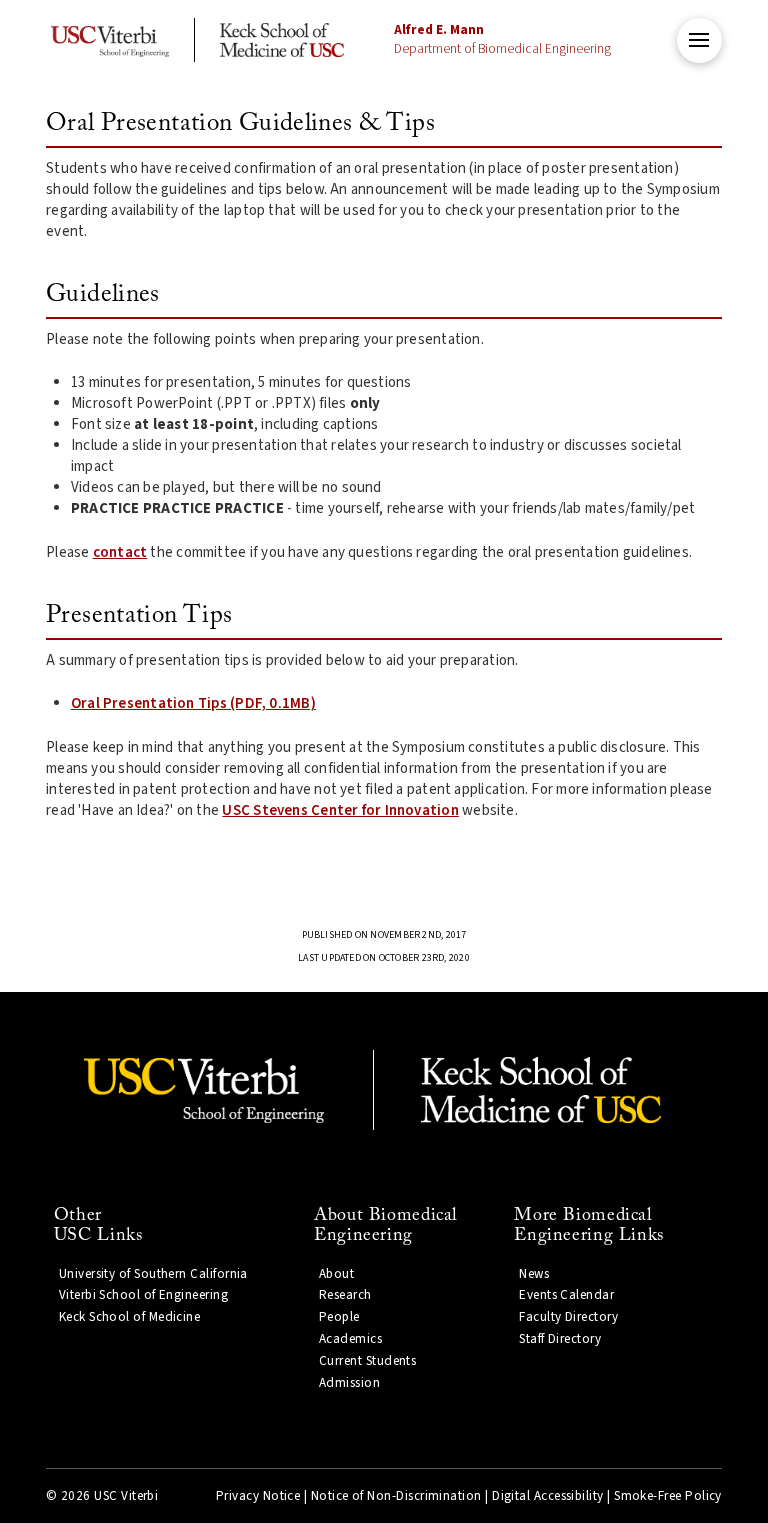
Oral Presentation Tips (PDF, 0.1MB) (193, 703)
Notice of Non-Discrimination (396, 1496)
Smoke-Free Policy (668, 1496)
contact (120, 552)
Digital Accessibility (548, 1496)
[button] (699, 40)
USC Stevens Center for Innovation (340, 810)
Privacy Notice (258, 1496)
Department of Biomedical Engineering (502, 39)
